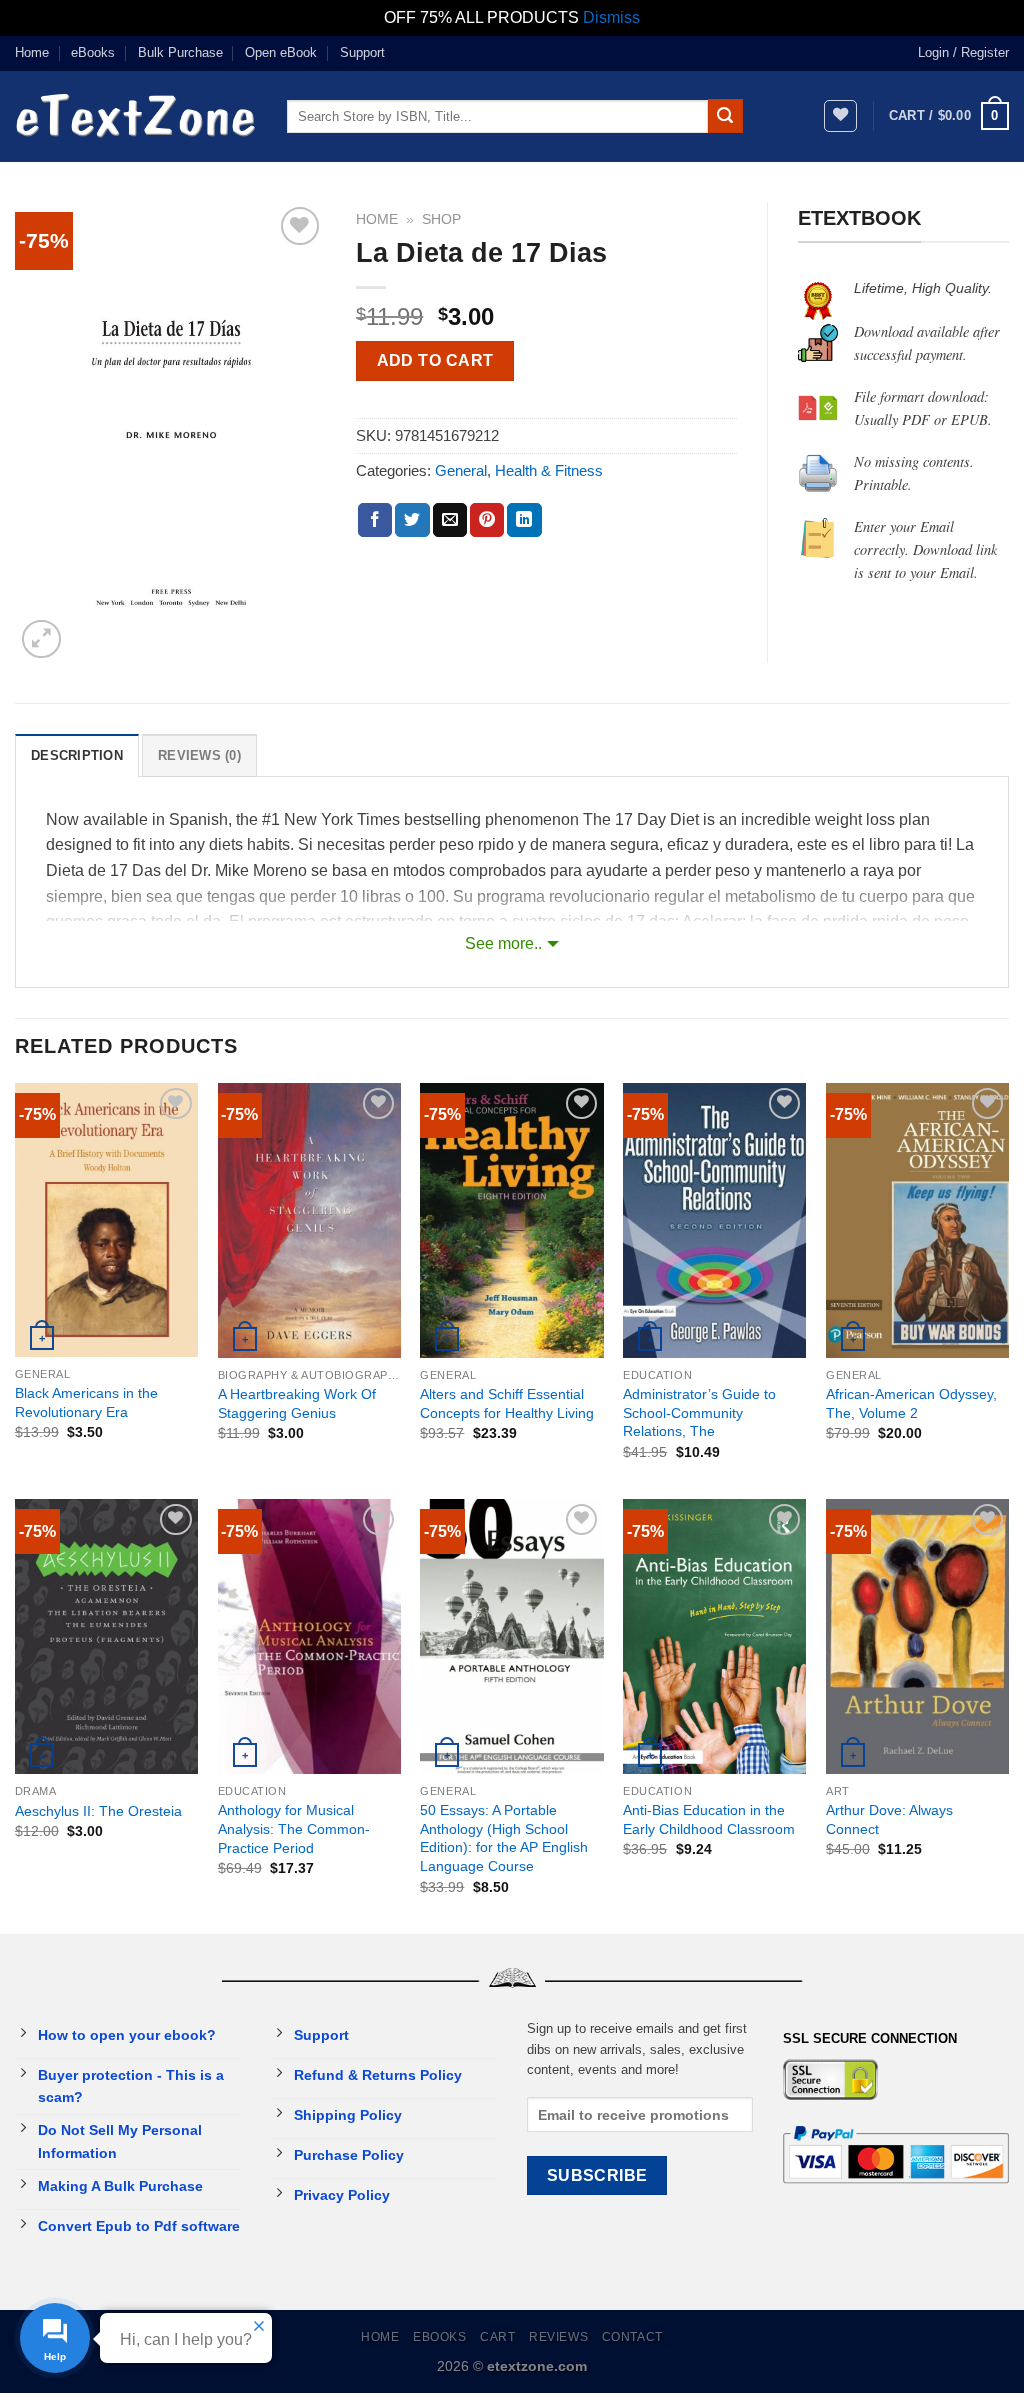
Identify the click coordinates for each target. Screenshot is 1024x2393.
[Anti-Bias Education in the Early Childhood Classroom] (714, 1636)
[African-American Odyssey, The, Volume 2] (917, 1220)
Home (32, 52)
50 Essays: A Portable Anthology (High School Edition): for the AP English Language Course (504, 1838)
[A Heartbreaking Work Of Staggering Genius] (309, 1220)
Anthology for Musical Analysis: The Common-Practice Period (294, 1828)
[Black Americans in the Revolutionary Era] (106, 1220)
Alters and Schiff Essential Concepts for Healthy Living (507, 1403)
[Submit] (725, 116)
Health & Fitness (549, 470)
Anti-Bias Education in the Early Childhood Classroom (709, 1819)
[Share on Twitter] (412, 520)
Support (362, 52)
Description (77, 755)
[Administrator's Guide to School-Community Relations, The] (714, 1220)
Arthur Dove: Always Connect (889, 1819)
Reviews (558, 2337)
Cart (497, 2337)
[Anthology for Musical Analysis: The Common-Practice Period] (309, 1636)
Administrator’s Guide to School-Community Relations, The (699, 1412)
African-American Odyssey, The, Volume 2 (911, 1403)
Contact (632, 2337)
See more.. (503, 943)
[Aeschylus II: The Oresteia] (106, 1636)
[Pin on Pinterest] (487, 520)
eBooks (93, 52)
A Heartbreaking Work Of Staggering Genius (297, 1403)
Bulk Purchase (180, 52)
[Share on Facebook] (375, 520)
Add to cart (435, 360)
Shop (441, 219)
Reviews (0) (199, 755)
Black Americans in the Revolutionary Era (86, 1402)
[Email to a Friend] (450, 520)
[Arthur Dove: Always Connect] (917, 1636)
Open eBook (281, 52)
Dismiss (611, 17)
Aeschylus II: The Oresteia (98, 1811)
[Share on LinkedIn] (524, 520)
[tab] (77, 755)
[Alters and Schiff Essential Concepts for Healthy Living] (511, 1220)
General (461, 470)
